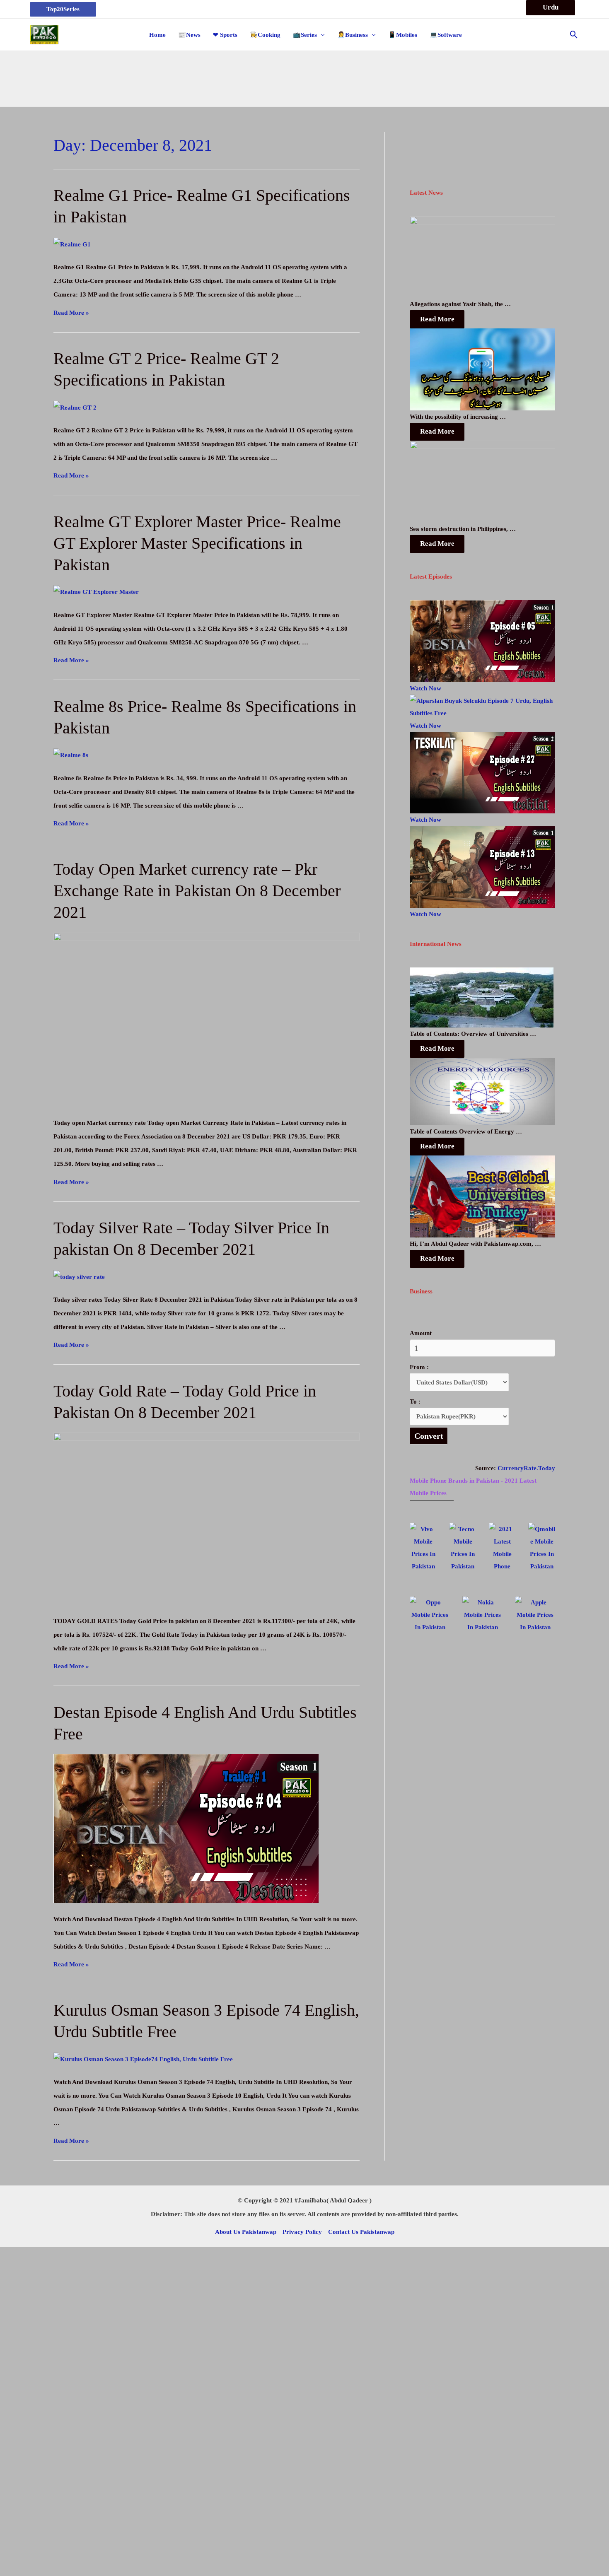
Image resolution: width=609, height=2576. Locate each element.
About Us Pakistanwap (246, 2232)
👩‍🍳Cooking (265, 35)
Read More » (71, 313)
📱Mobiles (403, 35)
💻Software (446, 35)
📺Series (305, 35)
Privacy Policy (302, 2232)
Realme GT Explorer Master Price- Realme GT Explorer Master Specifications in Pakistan (197, 543)
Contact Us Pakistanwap (361, 2232)
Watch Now (425, 688)
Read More (437, 319)
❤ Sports (225, 35)
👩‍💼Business (353, 35)
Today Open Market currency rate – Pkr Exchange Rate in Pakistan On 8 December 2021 (197, 891)
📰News (189, 35)
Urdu (551, 7)
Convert (429, 1436)
